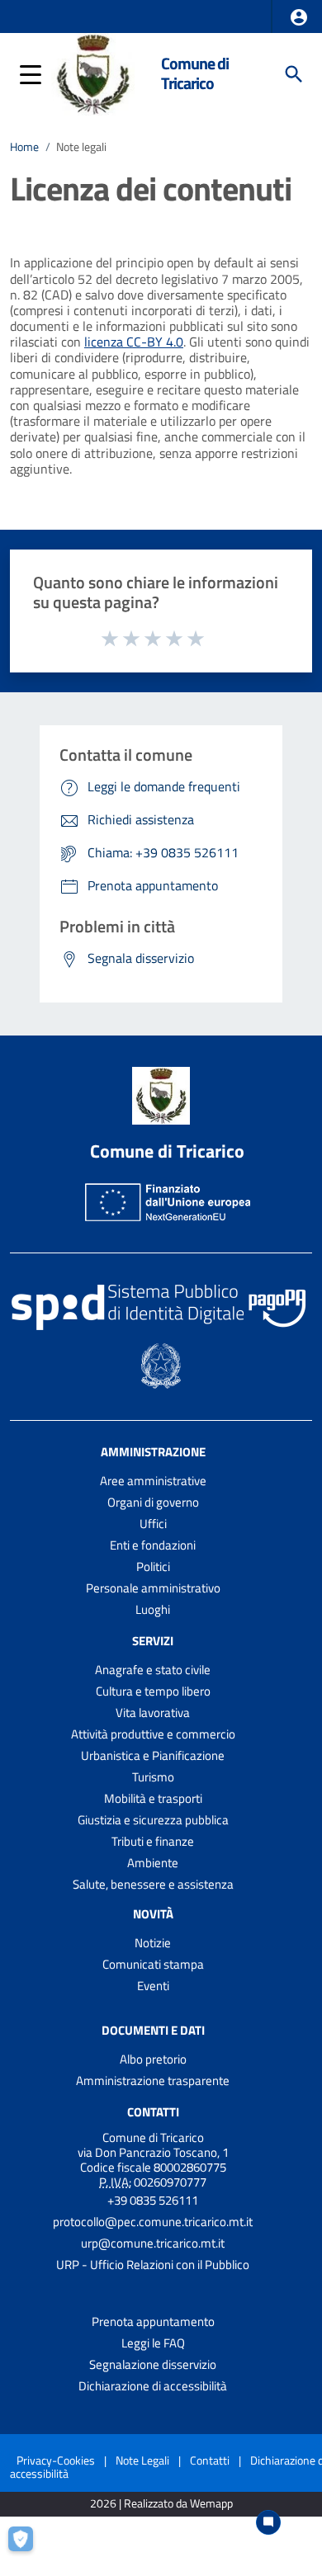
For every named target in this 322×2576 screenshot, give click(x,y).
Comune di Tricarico (195, 73)
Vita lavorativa (153, 1713)
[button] (299, 17)
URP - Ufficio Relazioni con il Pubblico (153, 2265)
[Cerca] (294, 74)
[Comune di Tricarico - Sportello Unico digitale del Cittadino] (93, 73)
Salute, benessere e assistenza (153, 1884)
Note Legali (142, 2460)
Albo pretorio (153, 2059)
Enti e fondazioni (153, 1545)
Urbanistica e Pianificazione (153, 1755)
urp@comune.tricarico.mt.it (153, 2243)
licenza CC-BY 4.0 (134, 342)
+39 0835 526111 (153, 2200)
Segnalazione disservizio (153, 2364)
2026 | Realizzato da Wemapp (161, 2504)
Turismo (153, 1777)
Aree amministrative (153, 1481)
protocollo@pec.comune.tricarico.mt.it (153, 2222)
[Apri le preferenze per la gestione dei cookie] (28, 2547)
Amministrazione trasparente (153, 2081)
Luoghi (153, 1609)
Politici (153, 1566)
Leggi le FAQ (153, 2343)
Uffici (153, 1524)
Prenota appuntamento (153, 2321)
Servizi (153, 1641)
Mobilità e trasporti (153, 1798)
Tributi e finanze (153, 1841)
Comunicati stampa (153, 1964)
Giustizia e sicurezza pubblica (153, 1820)
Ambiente (153, 1863)
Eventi (153, 1986)
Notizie (153, 1943)
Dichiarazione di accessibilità (153, 2386)
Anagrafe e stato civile (153, 1670)
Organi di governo (153, 1502)
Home (24, 147)
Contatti (153, 2112)
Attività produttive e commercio (153, 1734)
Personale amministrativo (153, 1588)
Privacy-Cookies (56, 2460)
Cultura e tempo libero (153, 1691)
